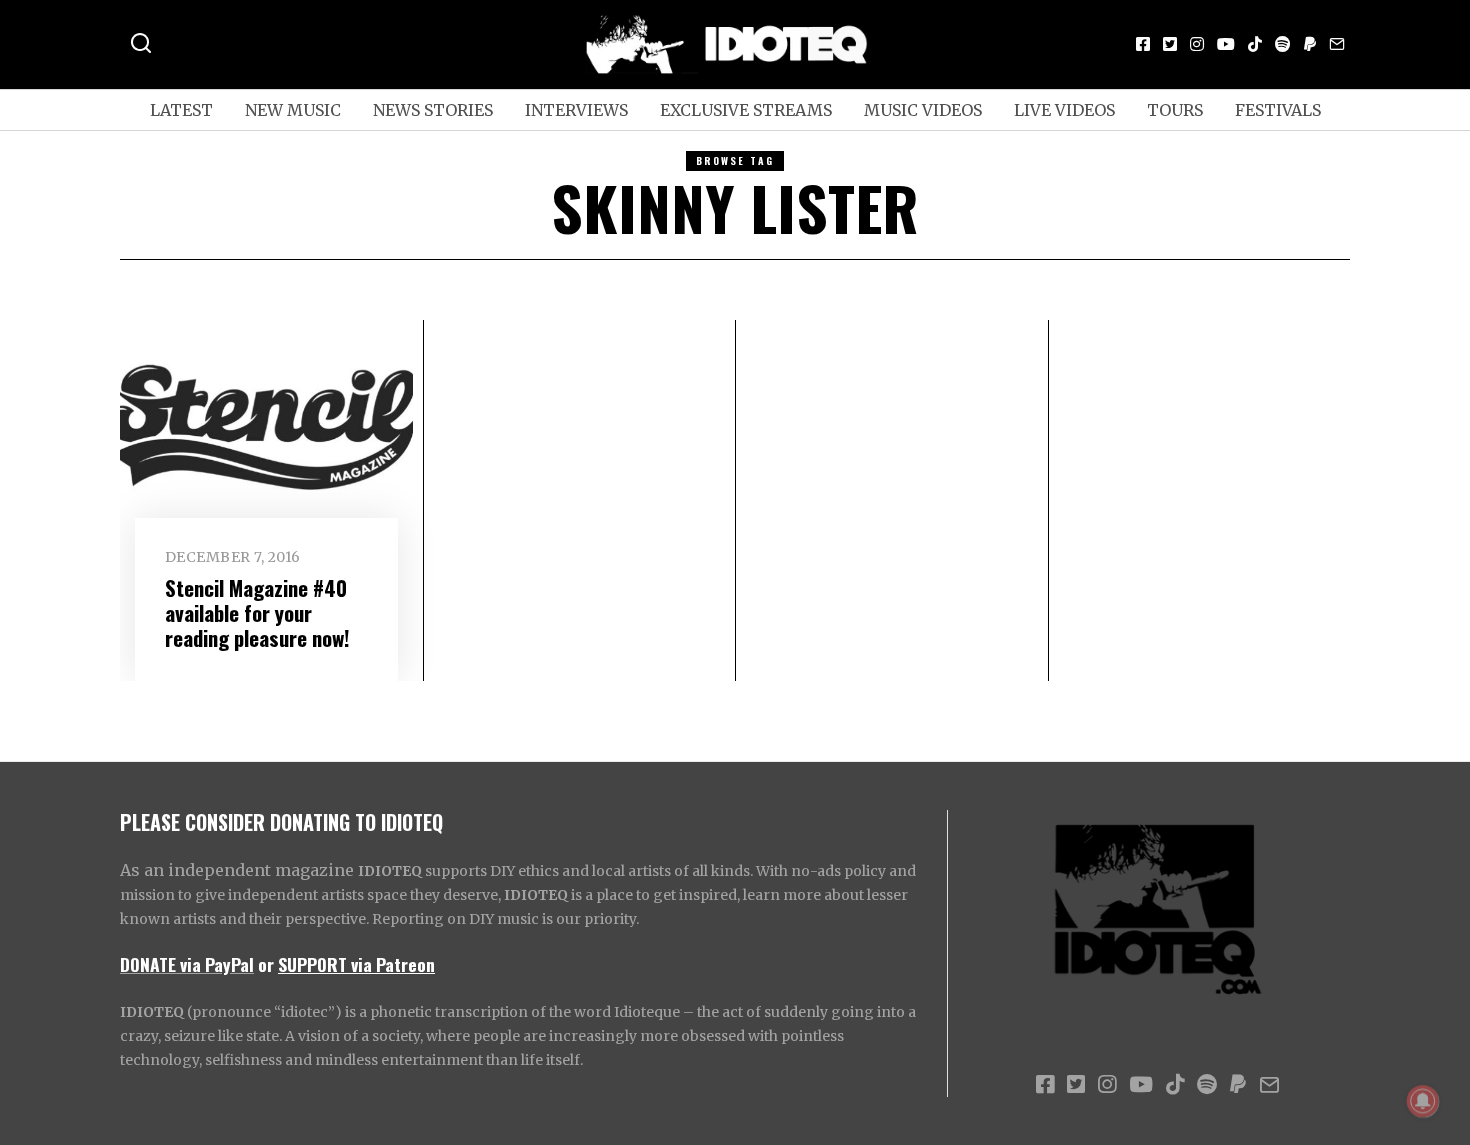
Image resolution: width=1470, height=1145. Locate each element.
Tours (1175, 110)
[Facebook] (1143, 44)
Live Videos (1064, 110)
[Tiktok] (1255, 44)
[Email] (1337, 44)
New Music (293, 110)
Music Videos (923, 110)
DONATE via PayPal (187, 964)
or (266, 964)
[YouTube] (1226, 44)
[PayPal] (1310, 44)
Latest (181, 110)
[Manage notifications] (1423, 1101)
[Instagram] (1197, 44)
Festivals (1278, 110)
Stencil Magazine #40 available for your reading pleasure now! (257, 612)
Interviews (576, 110)
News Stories (433, 110)
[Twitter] (1170, 44)
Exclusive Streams (746, 110)
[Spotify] (1283, 44)
